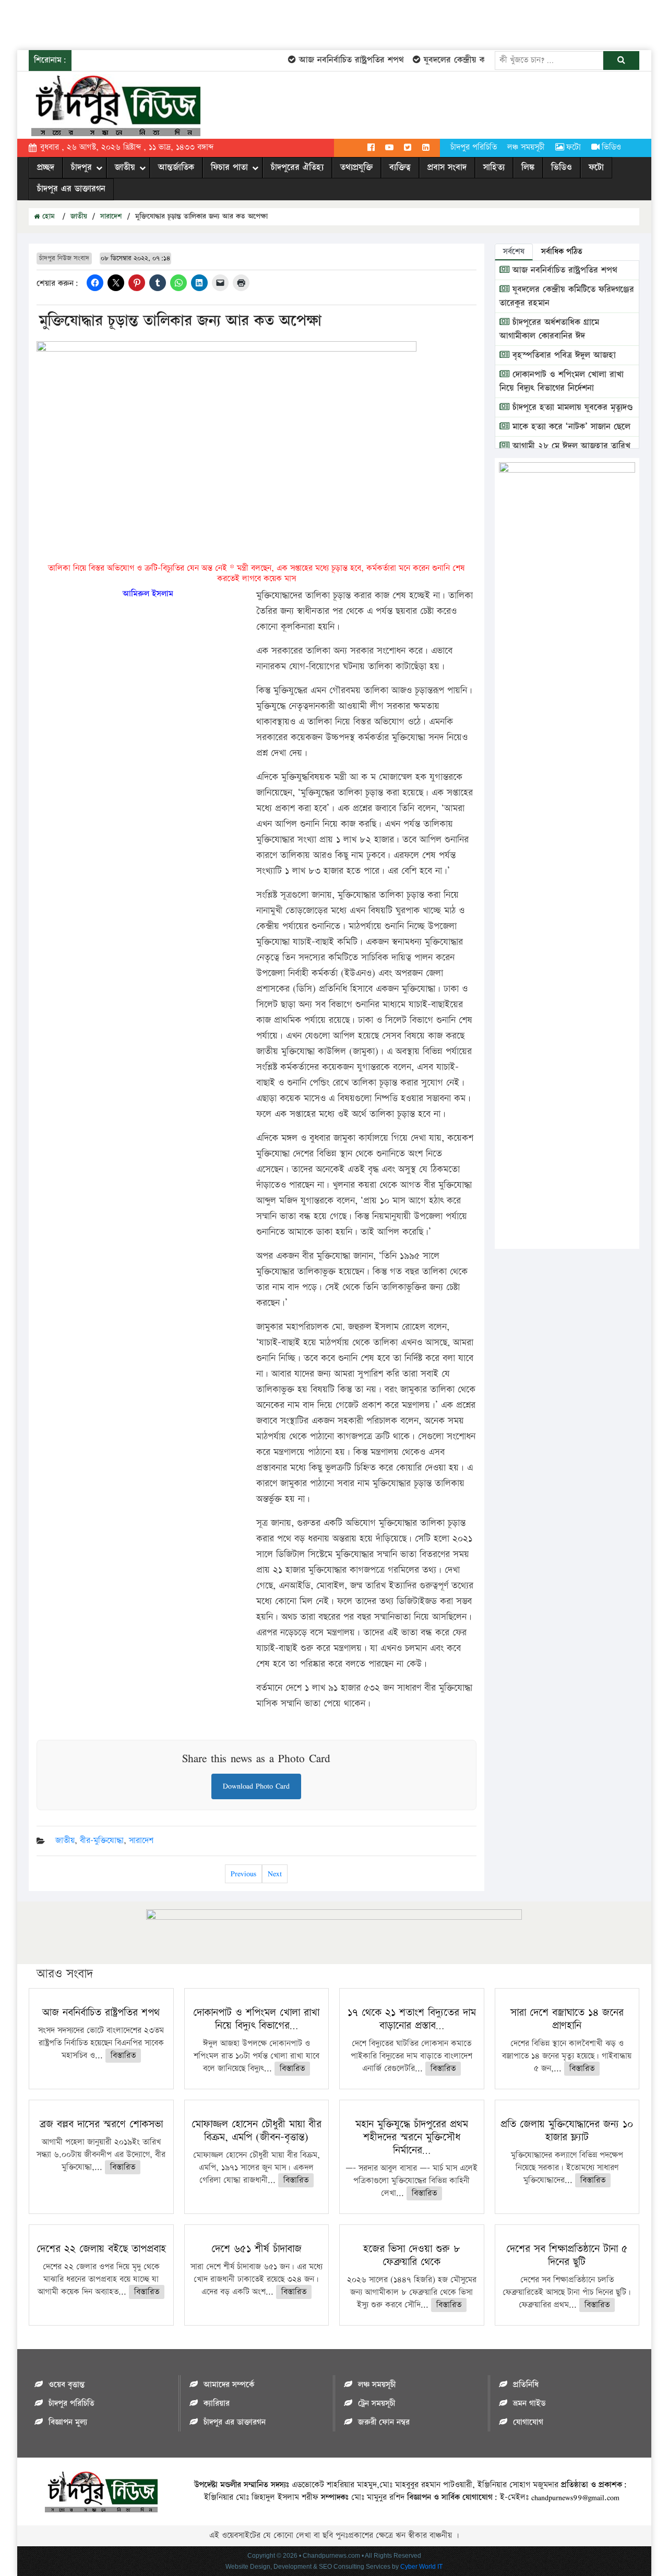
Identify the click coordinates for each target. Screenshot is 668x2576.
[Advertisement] (190, 23)
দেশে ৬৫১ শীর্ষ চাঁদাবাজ (257, 2249)
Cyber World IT (421, 2567)
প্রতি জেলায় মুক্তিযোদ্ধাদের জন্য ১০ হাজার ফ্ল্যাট (567, 2131)
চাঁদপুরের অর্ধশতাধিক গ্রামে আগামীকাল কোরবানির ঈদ (549, 329)
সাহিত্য (494, 167)
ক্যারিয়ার (217, 2404)
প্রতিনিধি (526, 2385)
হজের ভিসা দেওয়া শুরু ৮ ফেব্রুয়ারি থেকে (412, 2255)
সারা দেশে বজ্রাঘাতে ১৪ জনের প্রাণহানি (567, 2019)
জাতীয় (125, 167)
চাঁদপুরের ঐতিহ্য (297, 167)
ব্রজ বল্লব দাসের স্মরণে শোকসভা (101, 2124)
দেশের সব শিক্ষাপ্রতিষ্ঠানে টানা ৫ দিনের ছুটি (567, 2255)
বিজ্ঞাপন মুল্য (68, 2422)
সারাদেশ (111, 216)
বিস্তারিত (123, 2056)
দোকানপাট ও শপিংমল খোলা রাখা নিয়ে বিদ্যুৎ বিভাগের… (256, 2019)
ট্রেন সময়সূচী (377, 2404)
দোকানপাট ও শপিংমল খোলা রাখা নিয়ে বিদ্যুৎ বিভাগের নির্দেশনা (562, 381)
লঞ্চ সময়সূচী (526, 147)
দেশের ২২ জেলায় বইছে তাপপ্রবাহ (101, 2249)
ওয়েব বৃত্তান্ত (67, 2385)
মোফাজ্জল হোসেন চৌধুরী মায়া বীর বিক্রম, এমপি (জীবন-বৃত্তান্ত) (257, 2131)
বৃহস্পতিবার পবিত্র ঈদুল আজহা (563, 355)
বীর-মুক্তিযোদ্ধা (102, 1841)
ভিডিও (611, 147)
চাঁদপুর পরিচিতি (474, 147)
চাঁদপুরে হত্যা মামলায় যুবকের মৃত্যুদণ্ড (571, 407)
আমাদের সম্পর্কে (229, 2385)
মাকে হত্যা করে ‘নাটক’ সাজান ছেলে (570, 427)
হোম (47, 216)
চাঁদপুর (81, 167)
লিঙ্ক (528, 167)
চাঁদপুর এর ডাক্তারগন (71, 189)
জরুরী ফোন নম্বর (384, 2422)
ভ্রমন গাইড (529, 2404)
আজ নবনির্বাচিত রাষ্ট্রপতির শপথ (331, 60)
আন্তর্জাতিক (176, 167)
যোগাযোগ (528, 2422)
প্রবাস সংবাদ (447, 167)
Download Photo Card (256, 1786)
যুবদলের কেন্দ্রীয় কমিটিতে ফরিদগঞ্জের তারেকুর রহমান (491, 60)
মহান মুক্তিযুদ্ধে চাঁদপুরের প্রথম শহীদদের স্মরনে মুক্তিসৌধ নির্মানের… (412, 2137)
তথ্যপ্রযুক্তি (356, 167)
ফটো (574, 147)
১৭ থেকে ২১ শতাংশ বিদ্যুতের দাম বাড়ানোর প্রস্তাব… (412, 2019)
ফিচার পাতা (229, 167)
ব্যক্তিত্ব (400, 167)
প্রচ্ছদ (46, 167)
